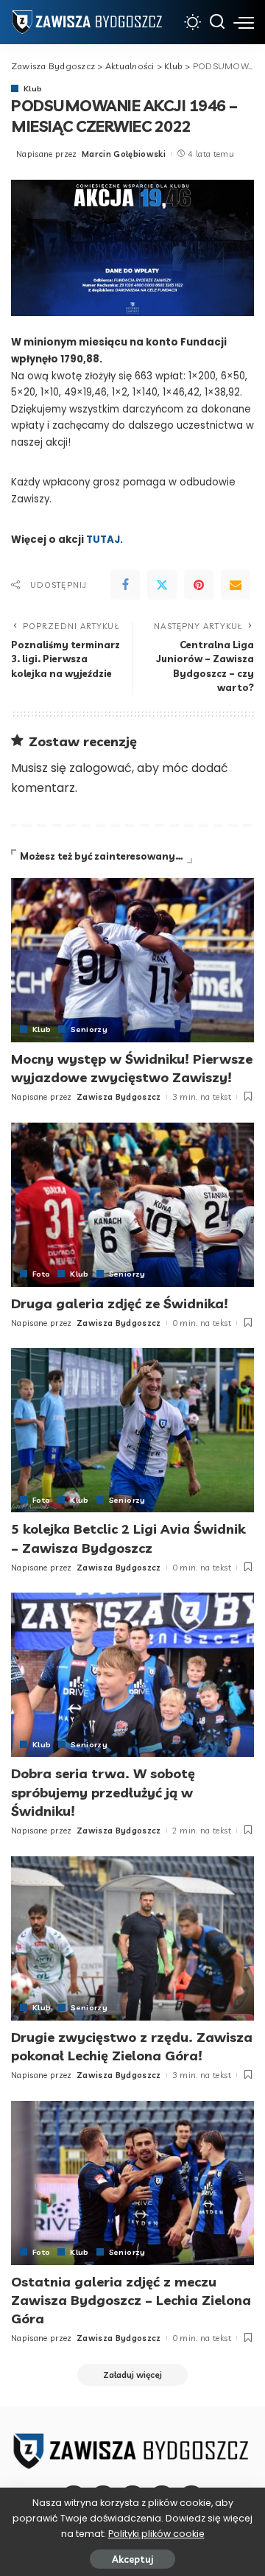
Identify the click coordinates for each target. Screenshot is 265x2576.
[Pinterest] (199, 585)
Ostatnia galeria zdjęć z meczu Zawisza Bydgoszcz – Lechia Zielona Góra (131, 2300)
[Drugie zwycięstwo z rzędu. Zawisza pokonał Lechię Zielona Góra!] (132, 1938)
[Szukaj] (217, 22)
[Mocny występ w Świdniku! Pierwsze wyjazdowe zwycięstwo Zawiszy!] (132, 960)
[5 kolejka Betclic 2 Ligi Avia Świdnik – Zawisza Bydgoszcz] (132, 1430)
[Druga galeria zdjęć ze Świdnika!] (132, 1205)
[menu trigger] (244, 22)
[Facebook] (125, 585)
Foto (41, 1274)
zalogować (100, 768)
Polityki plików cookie (156, 2534)
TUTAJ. (105, 540)
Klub (33, 88)
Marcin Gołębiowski (124, 154)
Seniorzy (89, 1029)
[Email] (236, 585)
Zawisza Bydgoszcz (119, 1097)
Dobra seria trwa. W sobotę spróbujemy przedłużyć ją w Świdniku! (103, 1792)
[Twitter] (162, 585)
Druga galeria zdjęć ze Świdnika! (120, 1303)
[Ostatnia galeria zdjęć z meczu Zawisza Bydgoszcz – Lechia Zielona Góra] (132, 2183)
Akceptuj (132, 2559)
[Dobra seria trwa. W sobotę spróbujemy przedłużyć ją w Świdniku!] (132, 1675)
